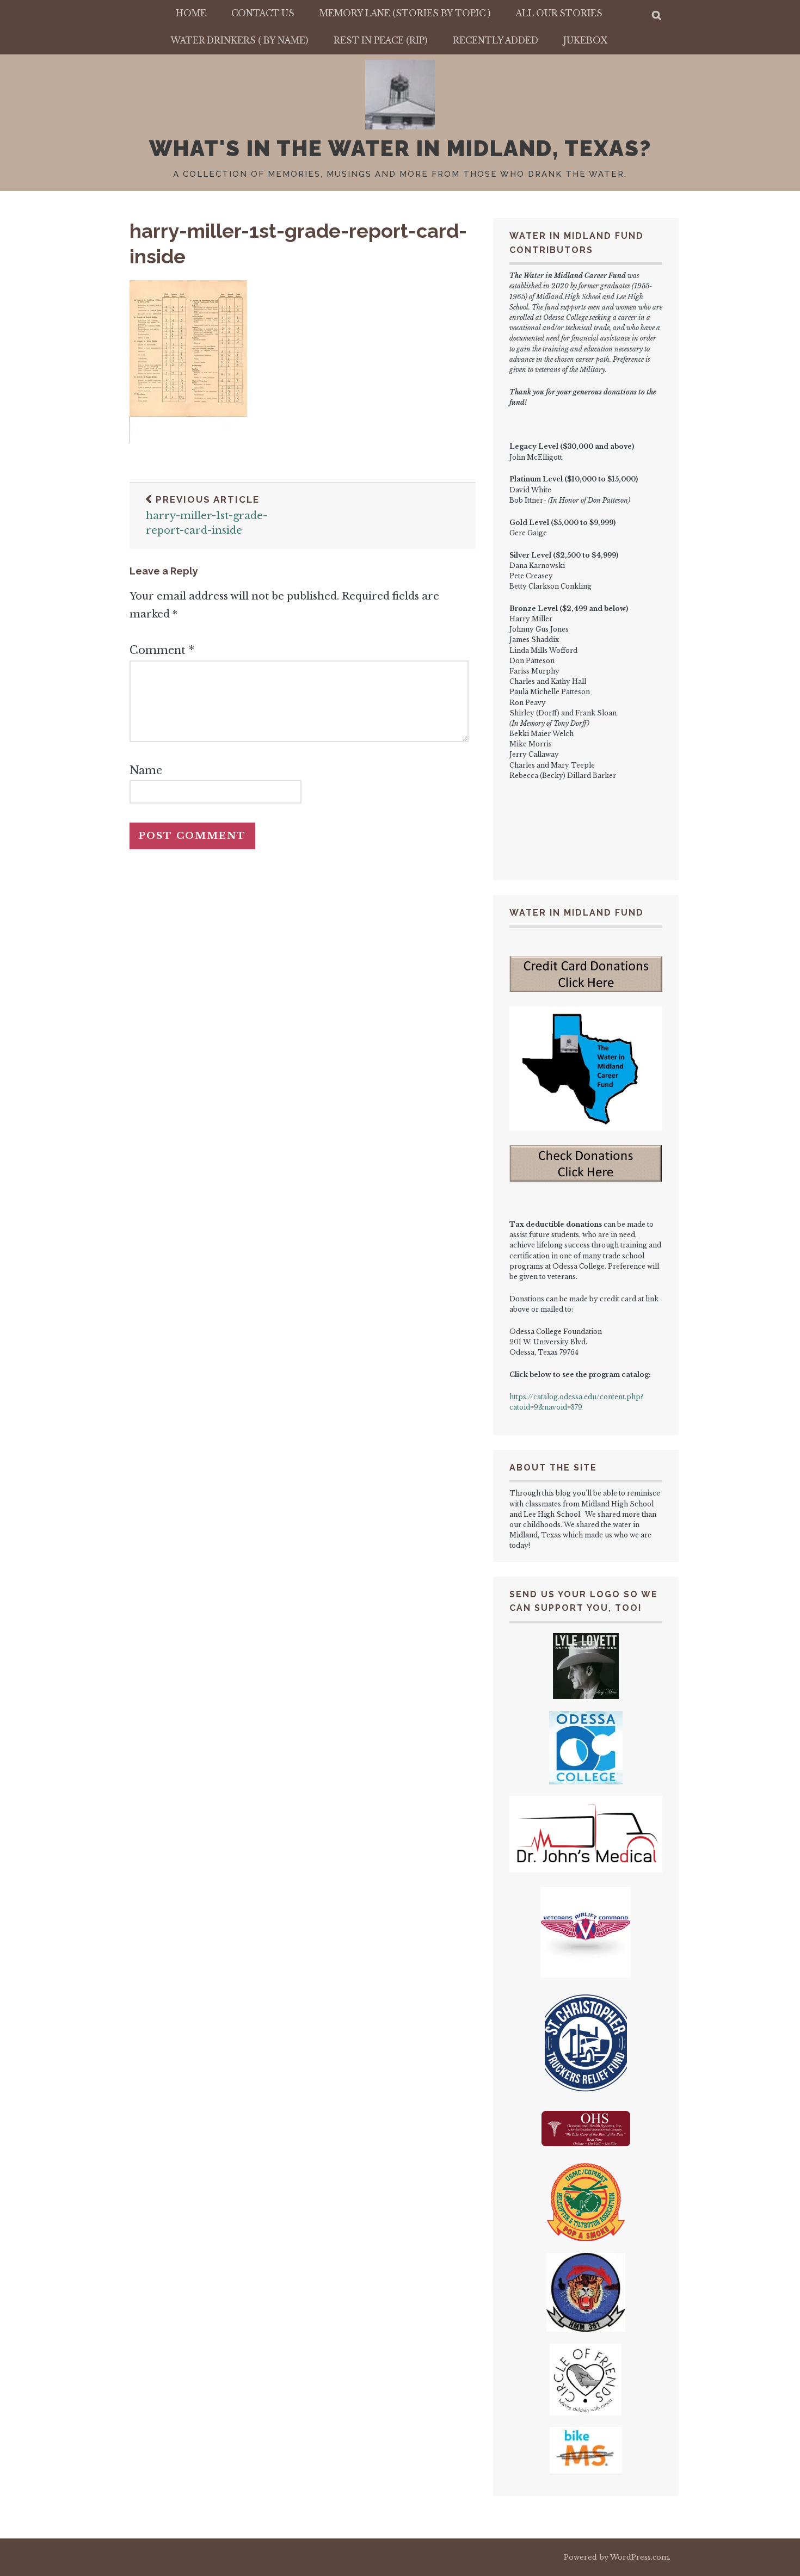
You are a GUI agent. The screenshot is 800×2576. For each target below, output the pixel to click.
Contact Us (263, 13)
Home (191, 13)
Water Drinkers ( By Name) (240, 41)
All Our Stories (559, 13)
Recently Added (496, 41)
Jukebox (585, 41)
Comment (162, 650)
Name (146, 770)
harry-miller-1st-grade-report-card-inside (207, 515)
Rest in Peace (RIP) (381, 41)
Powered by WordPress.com (616, 2557)
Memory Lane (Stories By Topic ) (405, 13)
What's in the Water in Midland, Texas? (400, 148)
